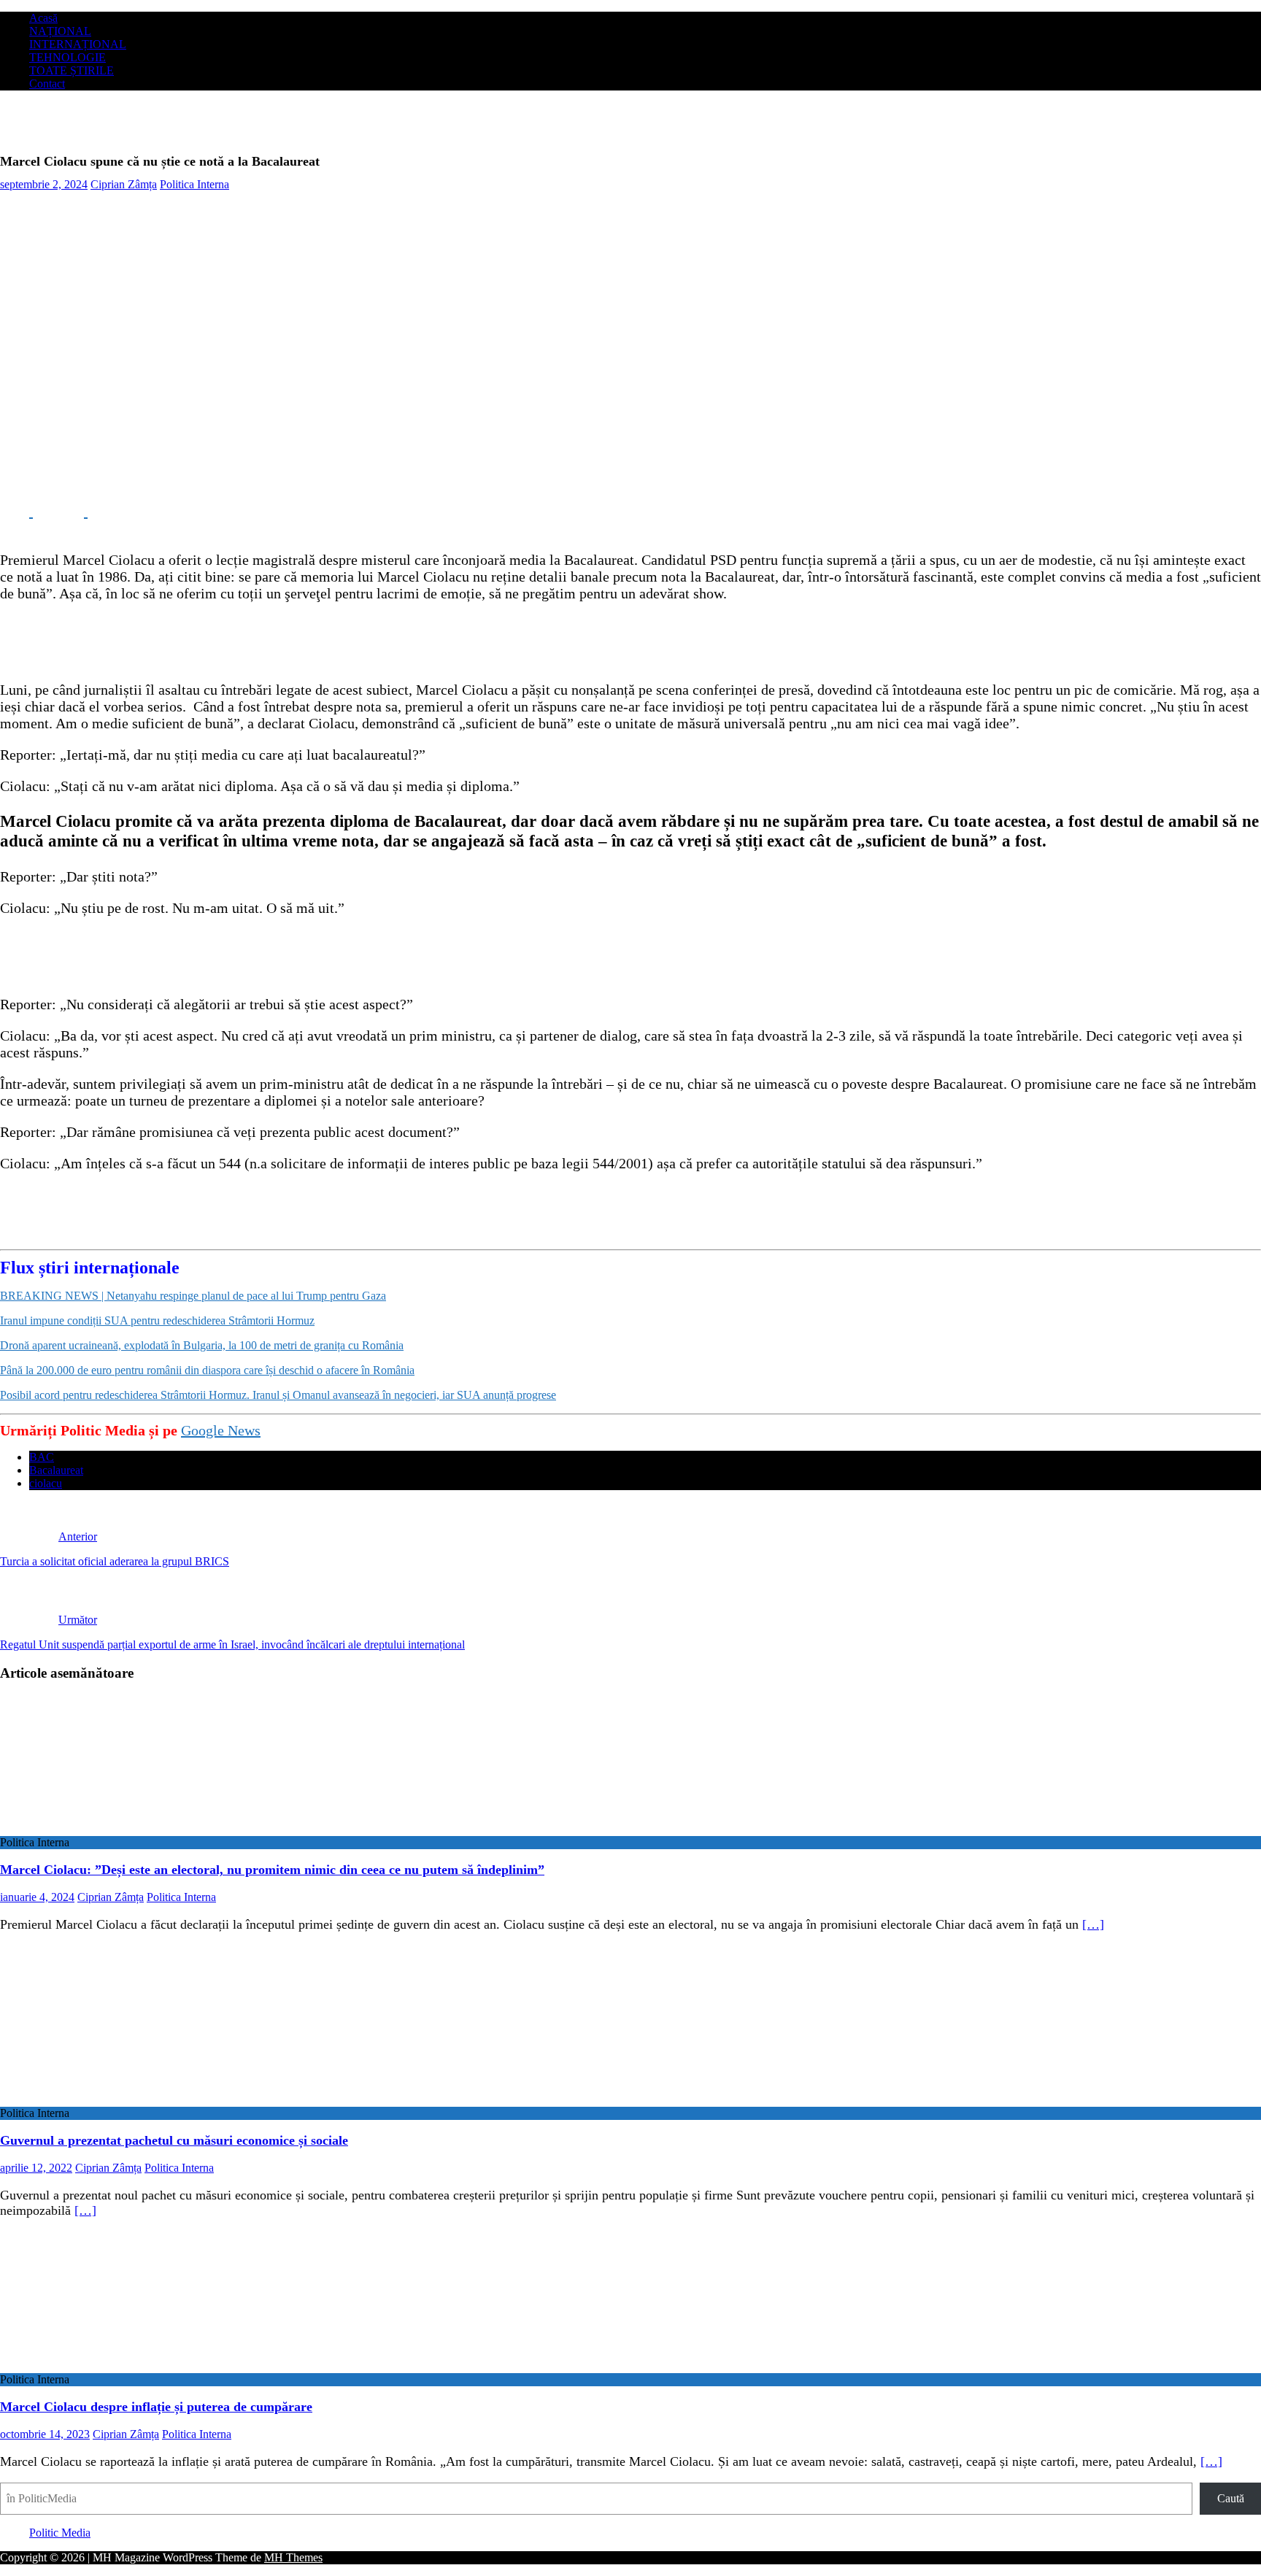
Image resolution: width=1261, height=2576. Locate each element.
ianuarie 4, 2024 (37, 1897)
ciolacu (46, 1483)
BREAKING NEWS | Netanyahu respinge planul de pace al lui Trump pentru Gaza (193, 1296)
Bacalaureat (56, 1470)
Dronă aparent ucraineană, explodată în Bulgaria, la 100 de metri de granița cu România (202, 1345)
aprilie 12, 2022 (36, 2168)
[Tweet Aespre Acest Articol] (71, 512)
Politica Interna (194, 184)
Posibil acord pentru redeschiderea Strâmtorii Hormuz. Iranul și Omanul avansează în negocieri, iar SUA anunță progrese (278, 1395)
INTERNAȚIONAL (78, 44)
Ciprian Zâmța (124, 184)
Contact (47, 84)
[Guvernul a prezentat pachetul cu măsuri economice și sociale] (119, 2100)
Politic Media (60, 2533)
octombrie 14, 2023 (45, 2434)
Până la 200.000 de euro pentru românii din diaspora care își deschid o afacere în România (207, 1370)
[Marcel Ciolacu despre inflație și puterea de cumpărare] (119, 2366)
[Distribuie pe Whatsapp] (124, 512)
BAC (42, 1457)
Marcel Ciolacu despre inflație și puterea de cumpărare (156, 2407)
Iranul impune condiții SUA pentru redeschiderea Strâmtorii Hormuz (157, 1320)
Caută (1231, 2498)
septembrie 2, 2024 (44, 184)
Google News (221, 1430)
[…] (1093, 1924)
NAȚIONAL (60, 31)
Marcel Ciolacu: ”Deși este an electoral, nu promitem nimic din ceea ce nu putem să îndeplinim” (272, 1870)
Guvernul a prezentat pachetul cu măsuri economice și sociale (174, 2140)
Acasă (43, 18)
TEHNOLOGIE (68, 57)
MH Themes (293, 2557)
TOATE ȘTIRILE (72, 70)
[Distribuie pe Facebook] (16, 512)
